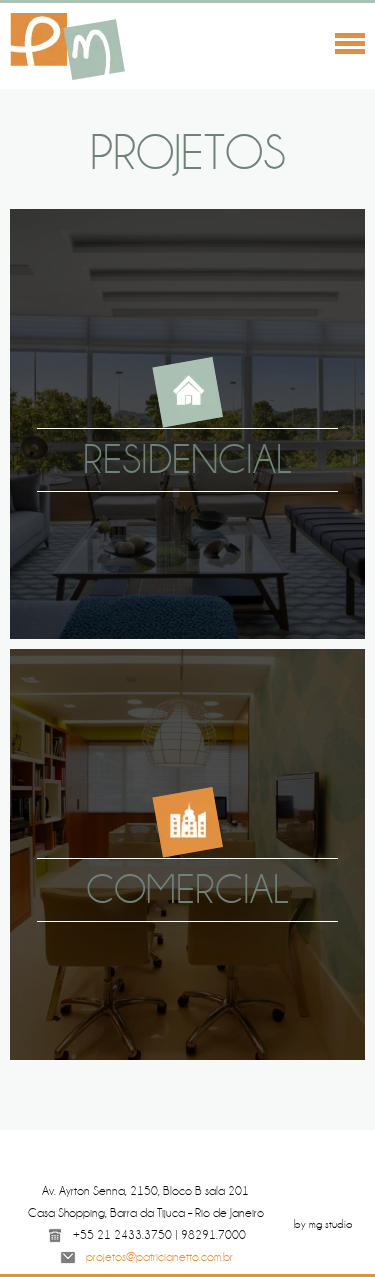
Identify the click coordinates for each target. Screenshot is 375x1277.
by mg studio (323, 1224)
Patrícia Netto (70, 47)
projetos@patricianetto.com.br (159, 1257)
